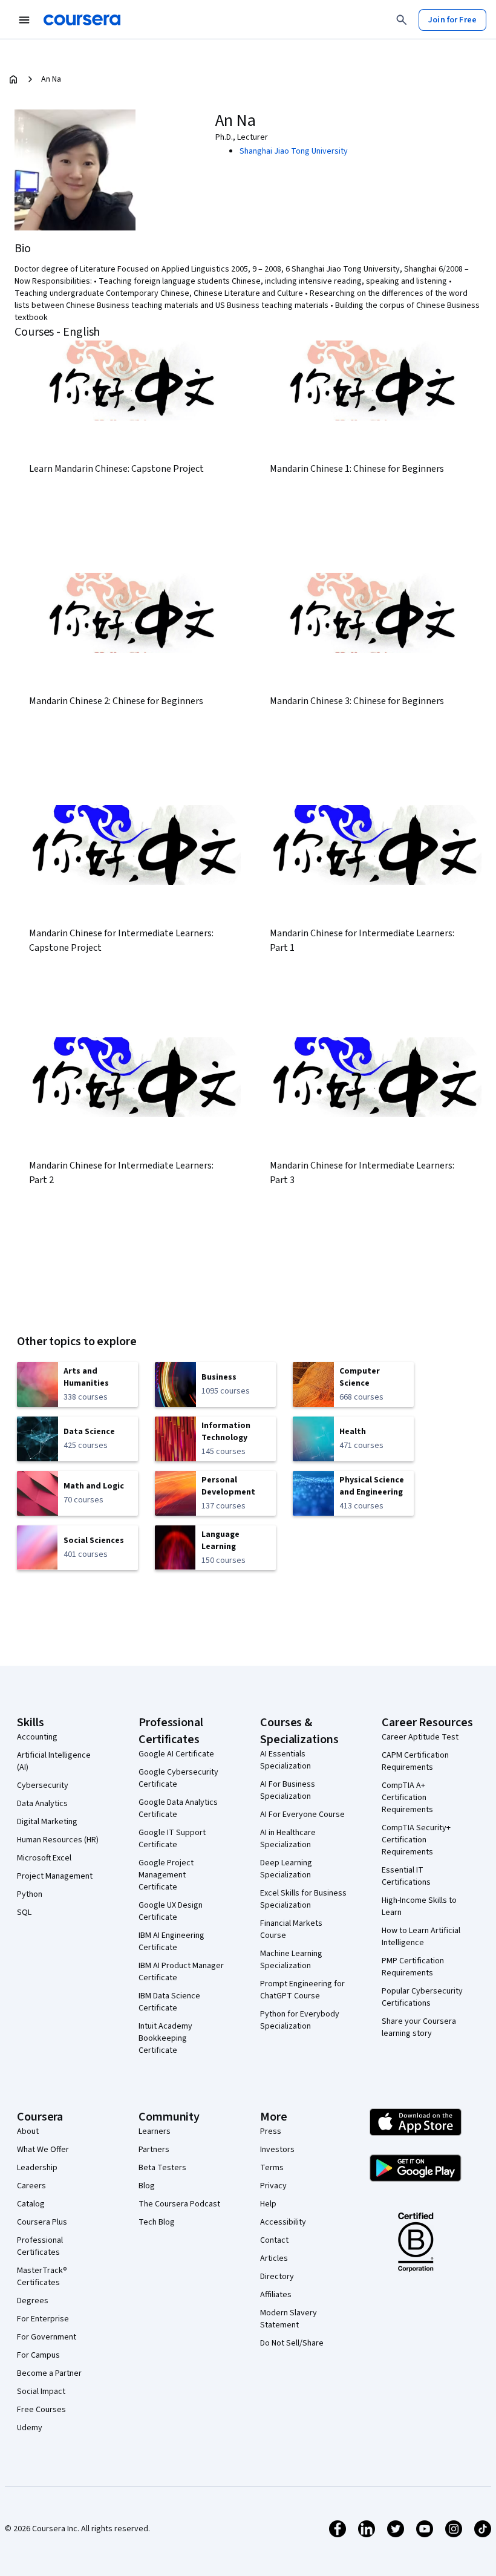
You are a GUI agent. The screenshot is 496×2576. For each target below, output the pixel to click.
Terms (272, 2168)
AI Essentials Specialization (286, 1760)
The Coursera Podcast (179, 2204)
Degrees (33, 2301)
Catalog (31, 2204)
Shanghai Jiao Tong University (294, 151)
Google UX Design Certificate (171, 1911)
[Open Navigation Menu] (24, 20)
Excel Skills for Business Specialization (303, 1899)
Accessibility (283, 2222)
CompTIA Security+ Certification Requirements (416, 1840)
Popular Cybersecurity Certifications (422, 1997)
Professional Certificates (40, 2246)
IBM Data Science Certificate (169, 2002)
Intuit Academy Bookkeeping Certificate (165, 2038)
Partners (154, 2150)
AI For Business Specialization (288, 1790)
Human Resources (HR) (58, 1840)
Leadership (37, 2168)
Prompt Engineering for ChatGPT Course (302, 1990)
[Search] (402, 20)
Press (271, 2131)
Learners (155, 2131)
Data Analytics (42, 1804)
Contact (274, 2240)
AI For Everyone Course (302, 1815)
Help (268, 2204)
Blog (147, 2186)
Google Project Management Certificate (166, 1875)
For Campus (38, 2355)
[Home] (13, 79)
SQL (24, 1912)
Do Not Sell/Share (292, 2343)
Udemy (30, 2428)
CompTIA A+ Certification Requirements (407, 1798)
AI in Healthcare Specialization (288, 1839)
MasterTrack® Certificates (42, 2277)
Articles (274, 2258)
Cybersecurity (43, 1785)
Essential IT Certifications (406, 1876)
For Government (47, 2337)
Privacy (273, 2186)
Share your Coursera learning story (419, 2027)
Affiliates (276, 2295)
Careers (31, 2186)
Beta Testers (162, 2168)
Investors (277, 2150)
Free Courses (41, 2410)
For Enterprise (43, 2319)
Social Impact (41, 2392)
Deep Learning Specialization (286, 1869)
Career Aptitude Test (420, 1737)
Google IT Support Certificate (172, 1839)
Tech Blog (157, 2222)
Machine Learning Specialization (291, 1960)
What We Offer (43, 2150)
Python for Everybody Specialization (300, 2020)
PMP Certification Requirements (413, 1967)
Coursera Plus (42, 2222)
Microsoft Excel (44, 1858)
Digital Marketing (47, 1822)
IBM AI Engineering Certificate (171, 1942)
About (28, 2131)
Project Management (55, 1876)
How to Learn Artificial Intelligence (421, 1937)
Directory (277, 2277)
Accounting (37, 1737)
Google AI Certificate (176, 1754)
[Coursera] (82, 20)
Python (30, 1894)
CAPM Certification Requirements (415, 1761)
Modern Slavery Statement (289, 2319)
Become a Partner (49, 2373)
